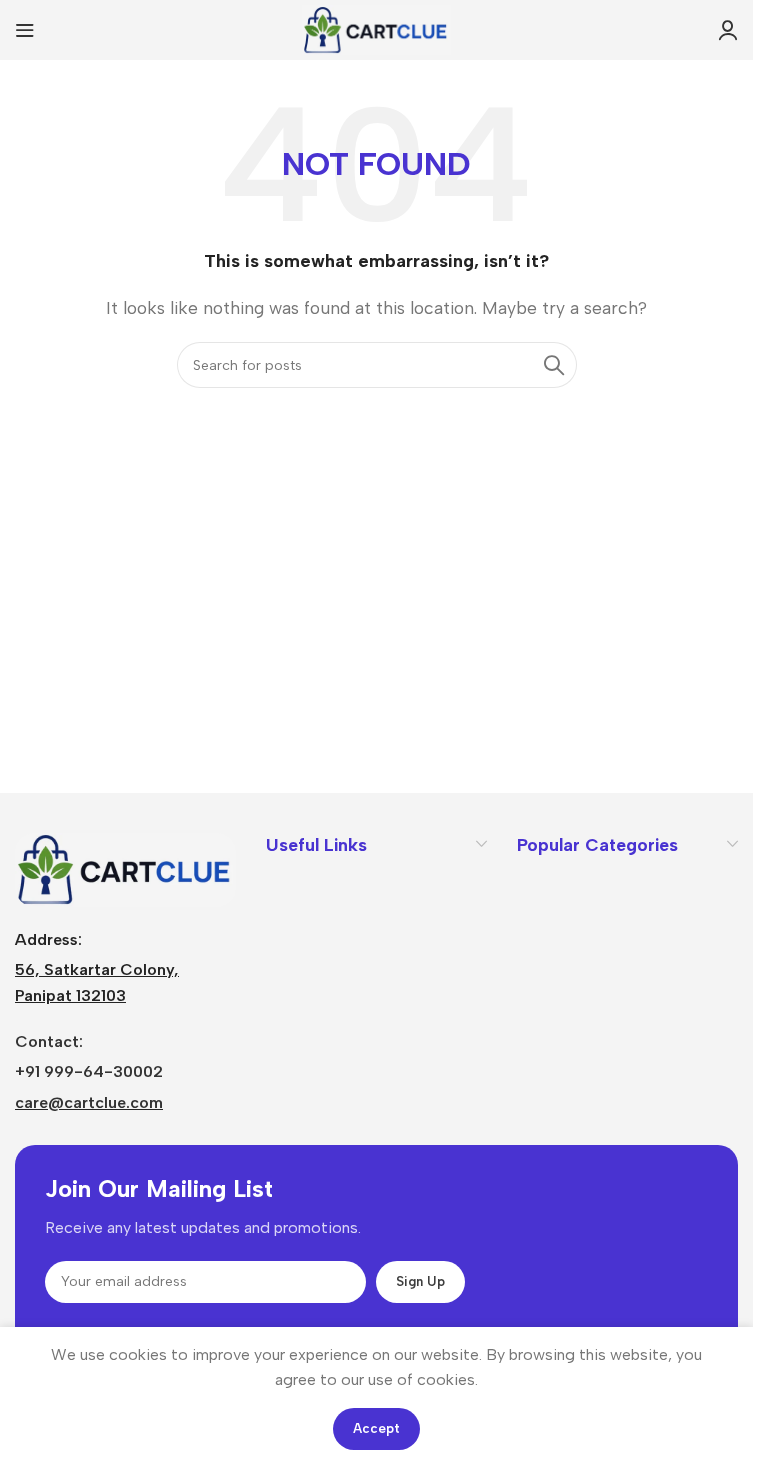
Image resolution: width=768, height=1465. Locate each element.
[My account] (728, 30)
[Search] (554, 365)
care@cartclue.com (89, 1102)
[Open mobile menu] (25, 30)
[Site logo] (376, 28)
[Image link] (125, 868)
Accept (376, 1428)
